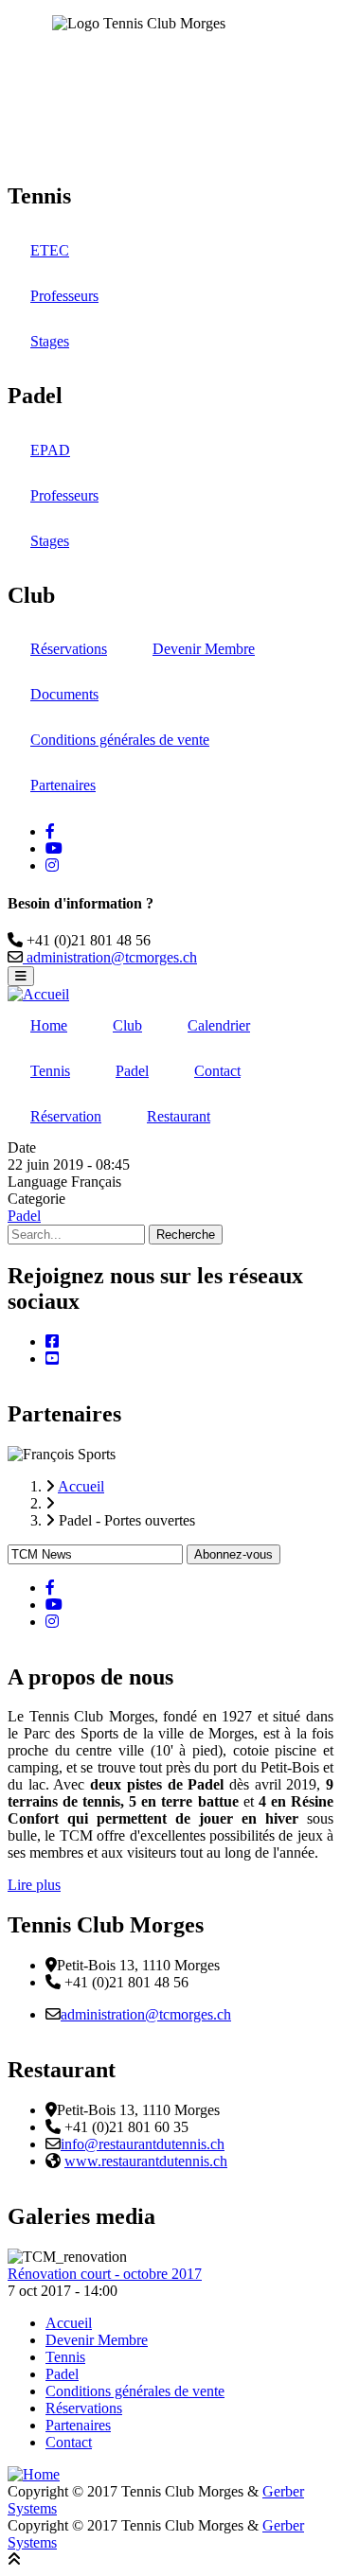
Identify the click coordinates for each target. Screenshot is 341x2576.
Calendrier (219, 1025)
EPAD (50, 450)
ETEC (50, 250)
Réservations (69, 649)
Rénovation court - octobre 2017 (105, 2274)
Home (49, 1025)
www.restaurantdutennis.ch (146, 2161)
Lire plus (34, 1885)
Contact (217, 1071)
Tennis (50, 1071)
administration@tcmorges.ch (110, 957)
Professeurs (64, 296)
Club (127, 1025)
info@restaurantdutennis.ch (143, 2144)
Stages (50, 341)
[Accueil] (38, 994)
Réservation (66, 1116)
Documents (64, 694)
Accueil (69, 2323)
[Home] (34, 2474)
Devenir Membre (204, 649)
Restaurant (179, 1116)
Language (37, 1182)
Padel (132, 1071)
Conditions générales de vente (120, 740)
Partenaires (63, 785)
